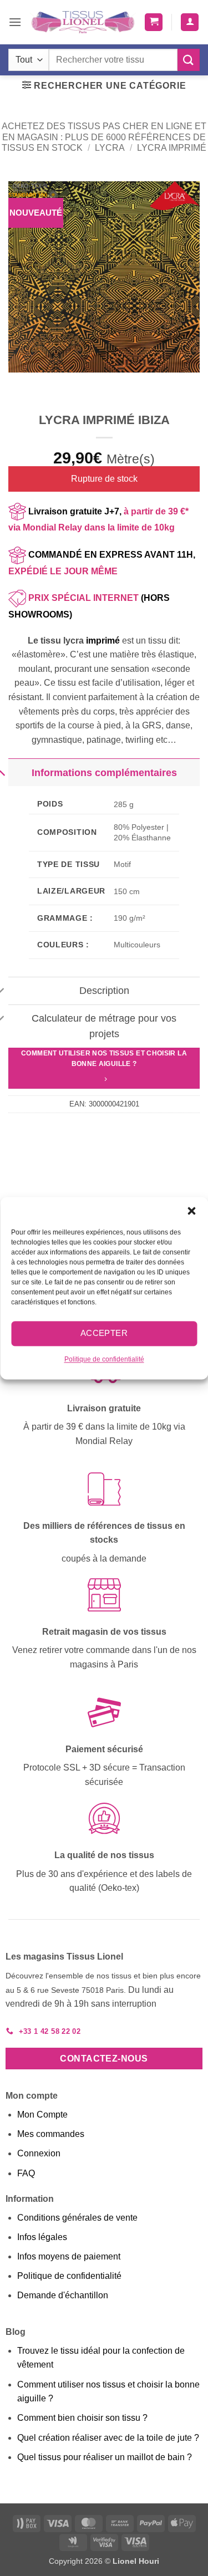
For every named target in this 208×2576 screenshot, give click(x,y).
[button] (191, 1211)
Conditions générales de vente (77, 2218)
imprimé (103, 641)
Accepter (104, 1333)
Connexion (39, 2153)
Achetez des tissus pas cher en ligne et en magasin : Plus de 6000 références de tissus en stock (104, 137)
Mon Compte (42, 2115)
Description (104, 991)
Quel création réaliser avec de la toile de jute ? (108, 2438)
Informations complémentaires (104, 773)
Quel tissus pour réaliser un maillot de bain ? (105, 2457)
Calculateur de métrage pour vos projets (104, 1026)
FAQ (26, 2173)
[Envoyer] (189, 60)
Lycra (110, 148)
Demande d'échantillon (63, 2295)
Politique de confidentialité (104, 1359)
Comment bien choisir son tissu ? (82, 2418)
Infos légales (42, 2237)
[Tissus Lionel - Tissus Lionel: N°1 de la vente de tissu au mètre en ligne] (83, 22)
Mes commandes (51, 2134)
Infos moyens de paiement (69, 2256)
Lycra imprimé (172, 148)
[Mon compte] (190, 22)
